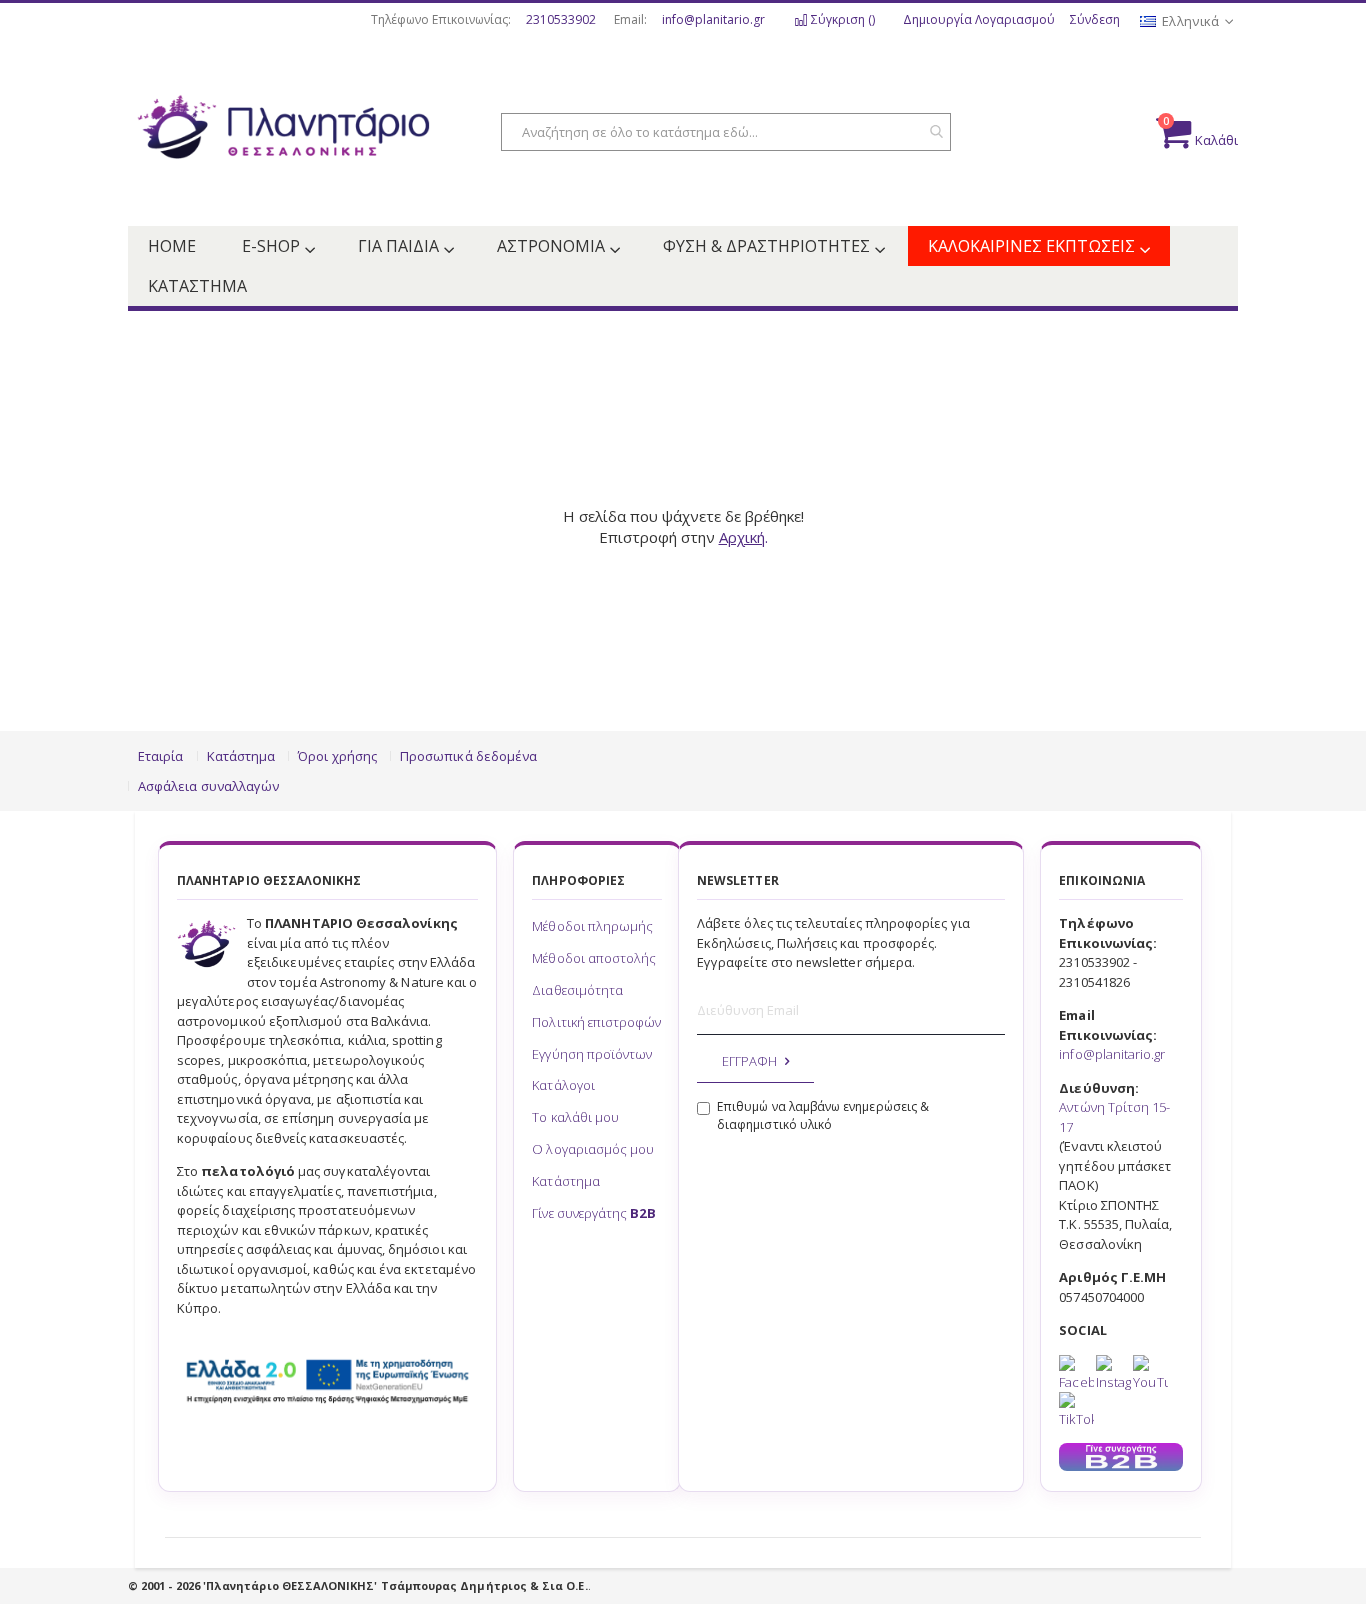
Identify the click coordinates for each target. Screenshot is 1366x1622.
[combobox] (726, 132)
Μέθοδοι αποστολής (594, 958)
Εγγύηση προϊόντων (592, 1054)
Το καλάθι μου (575, 1117)
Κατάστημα (241, 756)
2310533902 (561, 20)
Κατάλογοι (563, 1085)
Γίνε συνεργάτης (593, 1213)
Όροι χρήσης (337, 756)
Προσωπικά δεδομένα (468, 756)
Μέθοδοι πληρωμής (592, 926)
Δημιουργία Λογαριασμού (979, 20)
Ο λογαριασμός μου (593, 1149)
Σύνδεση (1095, 20)
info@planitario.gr (713, 20)
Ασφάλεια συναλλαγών (208, 786)
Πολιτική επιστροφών (596, 1022)
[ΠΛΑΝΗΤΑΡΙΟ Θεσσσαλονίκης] (283, 133)
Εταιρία (160, 756)
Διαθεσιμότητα (577, 990)
